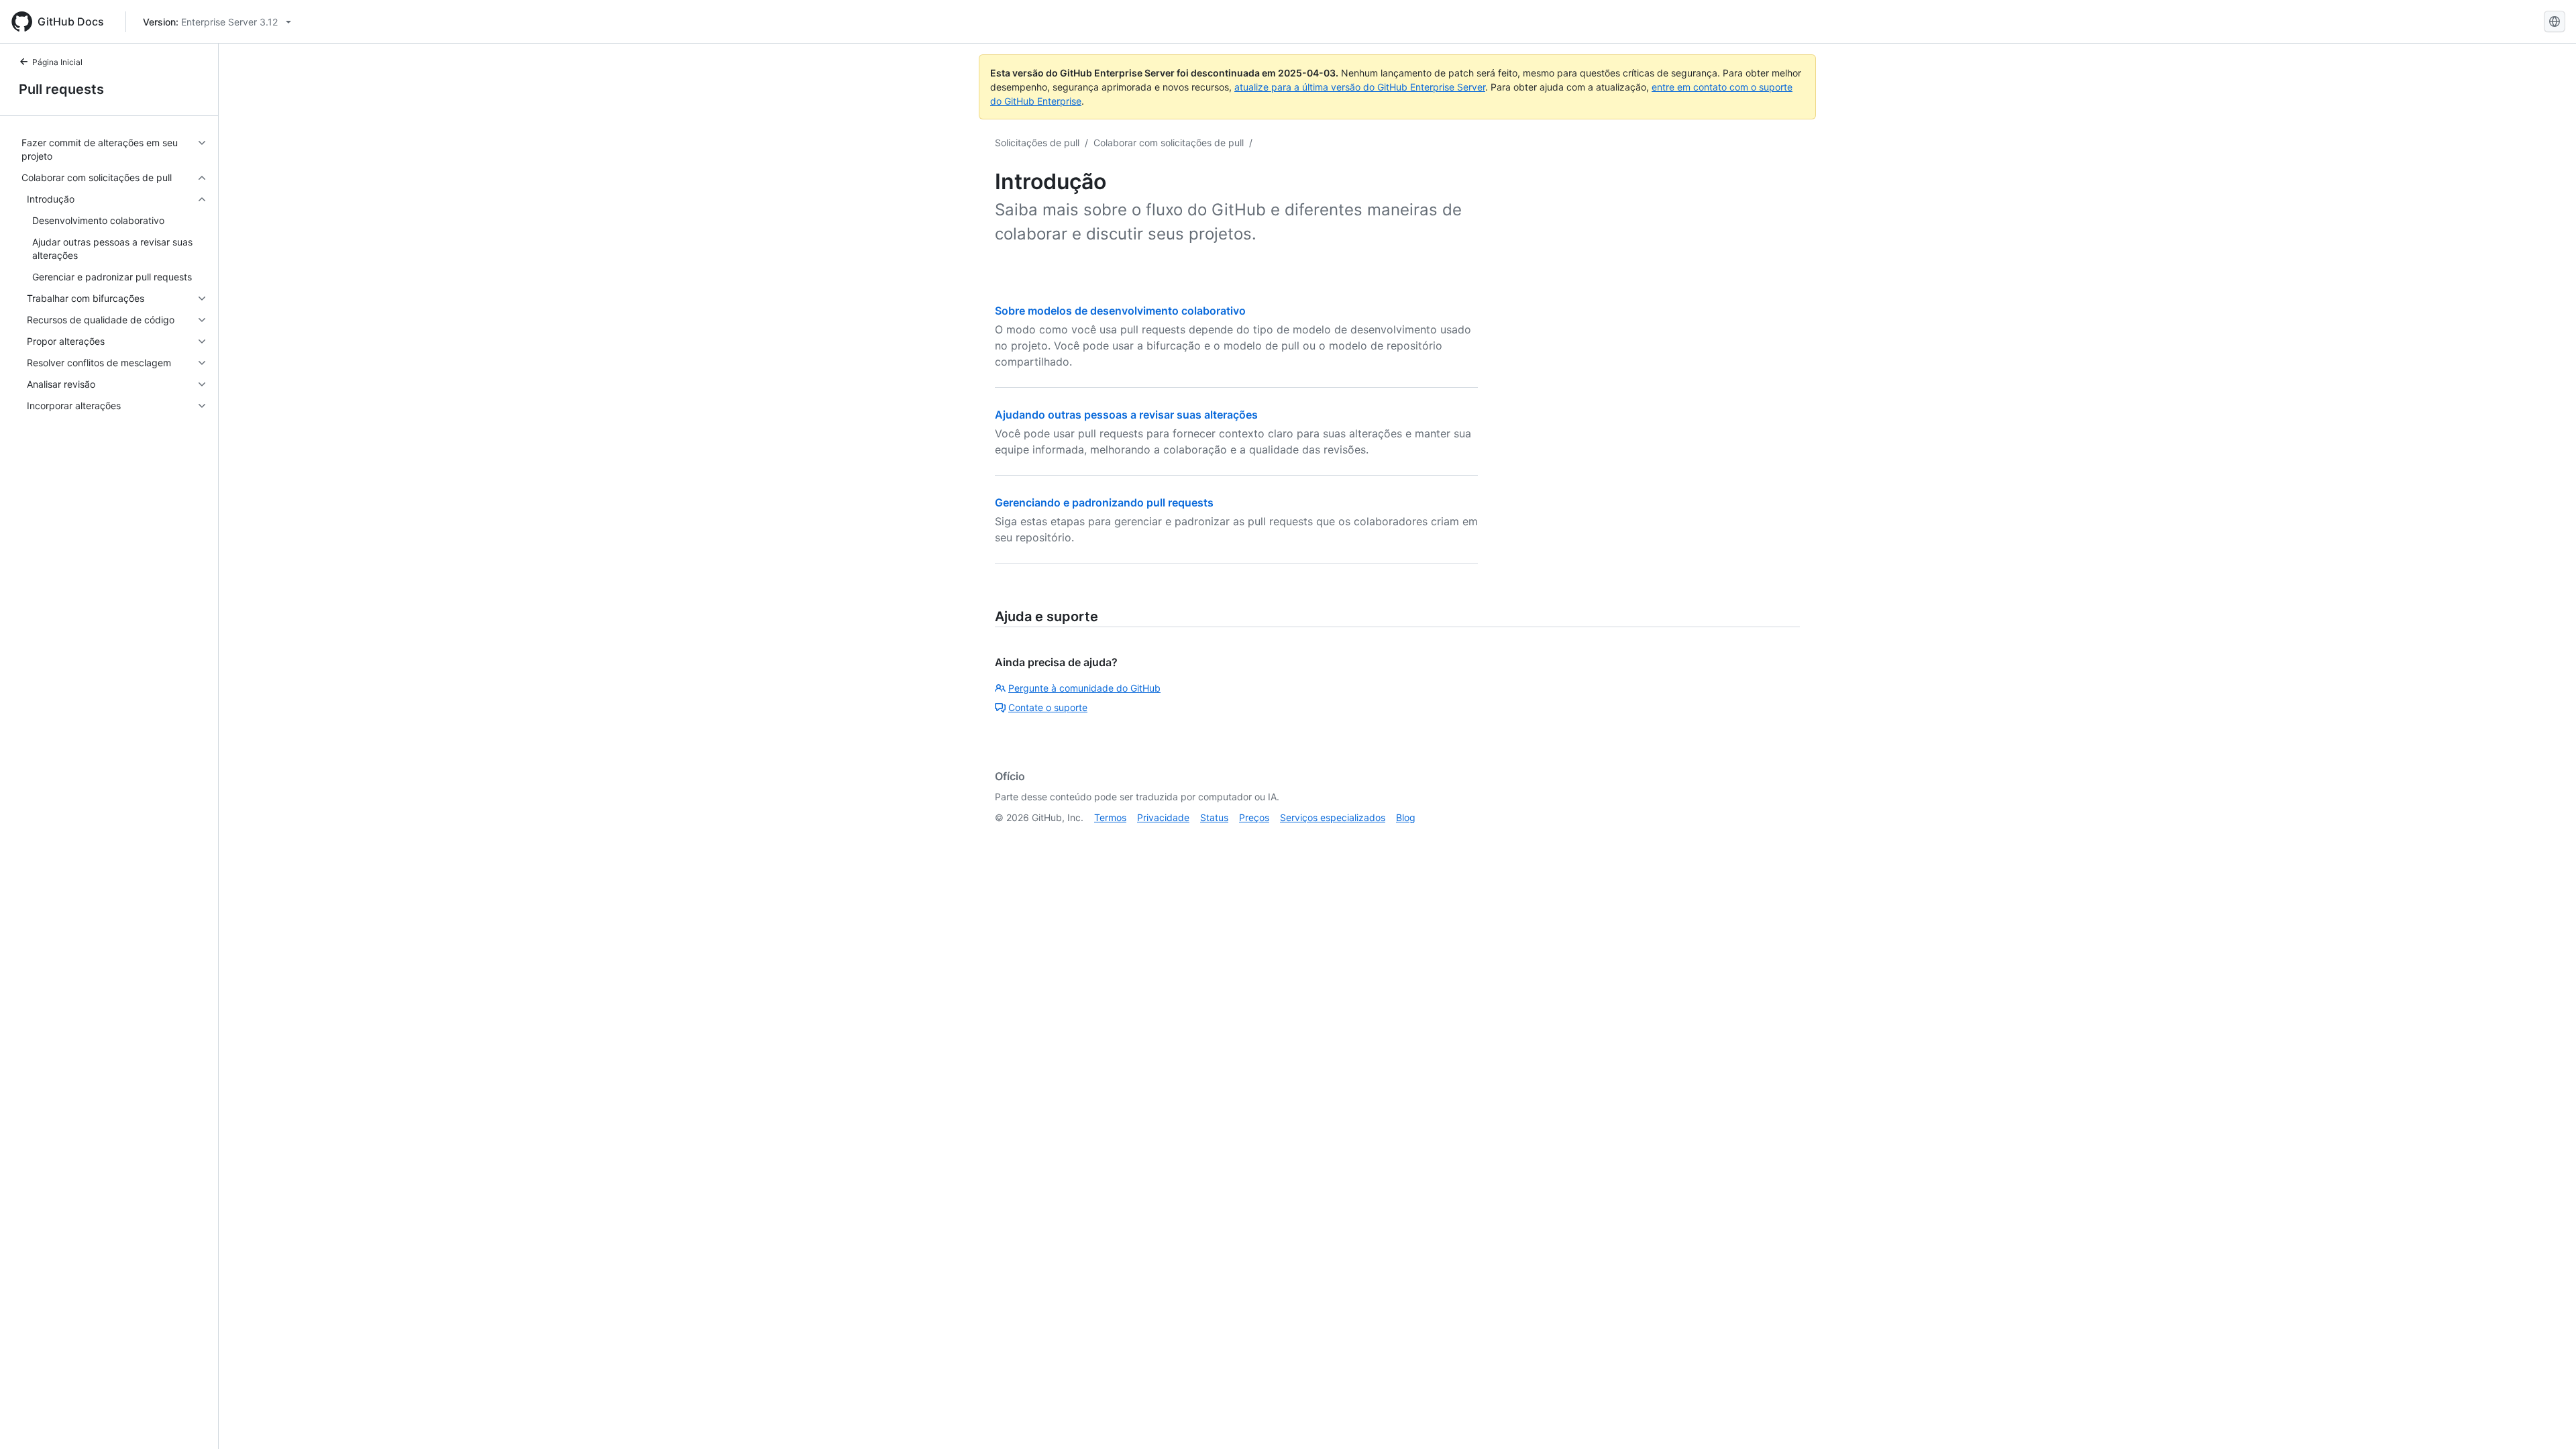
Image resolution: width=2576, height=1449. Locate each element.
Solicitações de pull (1037, 143)
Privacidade (1163, 817)
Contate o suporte (1048, 707)
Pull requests (61, 89)
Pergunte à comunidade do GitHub (1084, 688)
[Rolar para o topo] (2546, 1419)
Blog (1406, 817)
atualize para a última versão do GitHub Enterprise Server (1360, 87)
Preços (1254, 817)
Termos (1110, 817)
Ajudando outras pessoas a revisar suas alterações (1126, 415)
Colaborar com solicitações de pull (1169, 143)
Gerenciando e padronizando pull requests (1104, 502)
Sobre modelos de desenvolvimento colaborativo (1120, 311)
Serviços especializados (1333, 817)
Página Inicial (57, 62)
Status (1214, 817)
